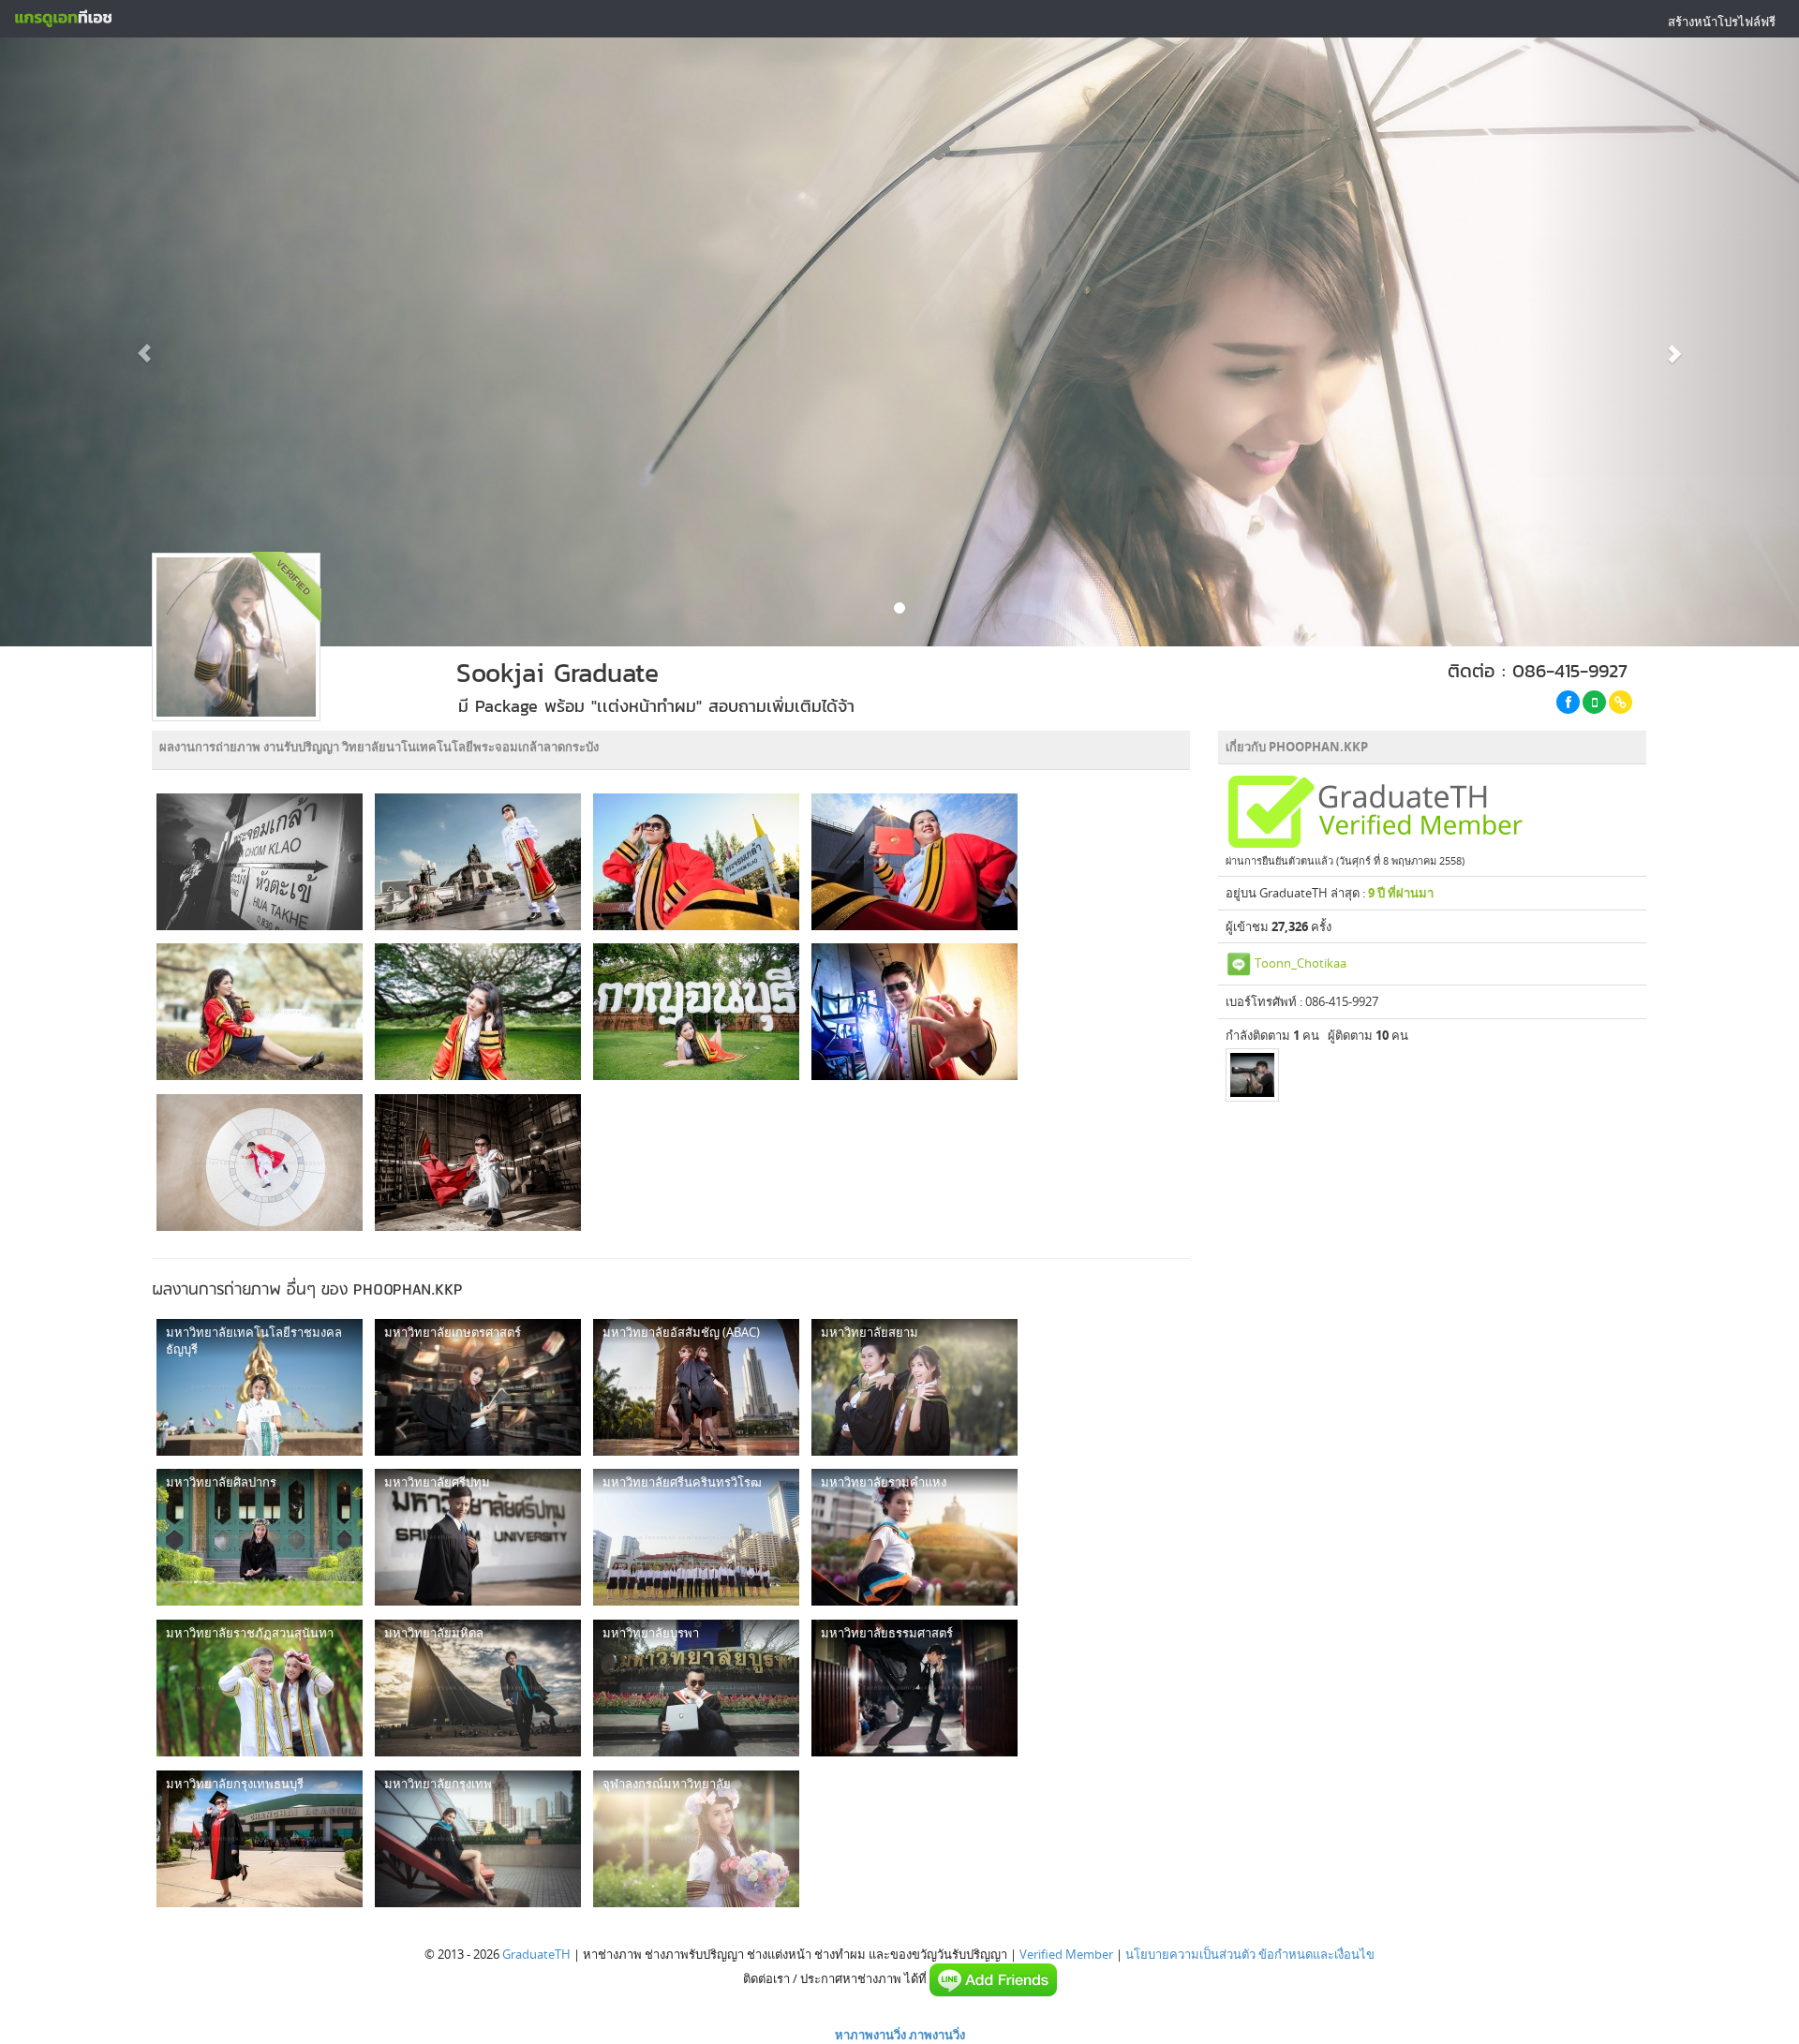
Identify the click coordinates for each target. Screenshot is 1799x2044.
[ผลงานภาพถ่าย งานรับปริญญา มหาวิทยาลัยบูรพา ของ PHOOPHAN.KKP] (696, 1688)
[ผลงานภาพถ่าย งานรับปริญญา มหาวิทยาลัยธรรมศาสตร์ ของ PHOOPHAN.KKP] (914, 1688)
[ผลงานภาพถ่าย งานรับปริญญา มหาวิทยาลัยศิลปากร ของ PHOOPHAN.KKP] (260, 1537)
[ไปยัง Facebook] (1568, 702)
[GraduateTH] (63, 19)
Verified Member (1066, 1954)
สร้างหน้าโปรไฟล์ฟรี (1722, 22)
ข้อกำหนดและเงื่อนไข (1316, 1954)
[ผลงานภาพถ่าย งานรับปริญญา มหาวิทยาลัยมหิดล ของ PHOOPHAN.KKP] (478, 1688)
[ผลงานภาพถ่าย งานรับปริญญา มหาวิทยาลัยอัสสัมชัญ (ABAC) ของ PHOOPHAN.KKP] (696, 1387)
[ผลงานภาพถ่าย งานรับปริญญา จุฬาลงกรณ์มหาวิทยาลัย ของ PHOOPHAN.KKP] (696, 1839)
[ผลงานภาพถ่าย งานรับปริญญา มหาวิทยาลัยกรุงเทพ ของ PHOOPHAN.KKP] (478, 1839)
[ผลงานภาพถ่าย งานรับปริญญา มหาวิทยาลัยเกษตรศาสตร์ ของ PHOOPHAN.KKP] (478, 1387)
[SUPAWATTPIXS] (1252, 1075)
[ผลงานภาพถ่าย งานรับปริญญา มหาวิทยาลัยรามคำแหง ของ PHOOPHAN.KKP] (914, 1537)
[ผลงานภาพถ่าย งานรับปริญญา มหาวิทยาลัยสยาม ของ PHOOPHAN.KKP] (914, 1387)
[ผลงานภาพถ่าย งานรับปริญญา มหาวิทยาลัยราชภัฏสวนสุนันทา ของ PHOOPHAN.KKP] (260, 1688)
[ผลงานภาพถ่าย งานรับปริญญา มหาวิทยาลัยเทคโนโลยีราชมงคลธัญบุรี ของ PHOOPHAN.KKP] (260, 1387)
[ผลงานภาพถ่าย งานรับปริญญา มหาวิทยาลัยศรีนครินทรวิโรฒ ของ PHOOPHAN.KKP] (696, 1537)
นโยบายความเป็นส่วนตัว (1190, 1954)
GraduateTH (536, 1954)
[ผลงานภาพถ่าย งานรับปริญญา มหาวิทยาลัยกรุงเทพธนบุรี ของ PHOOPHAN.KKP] (260, 1839)
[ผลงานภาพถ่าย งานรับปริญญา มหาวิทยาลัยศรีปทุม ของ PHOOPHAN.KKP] (478, 1537)
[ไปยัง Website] (1621, 702)
